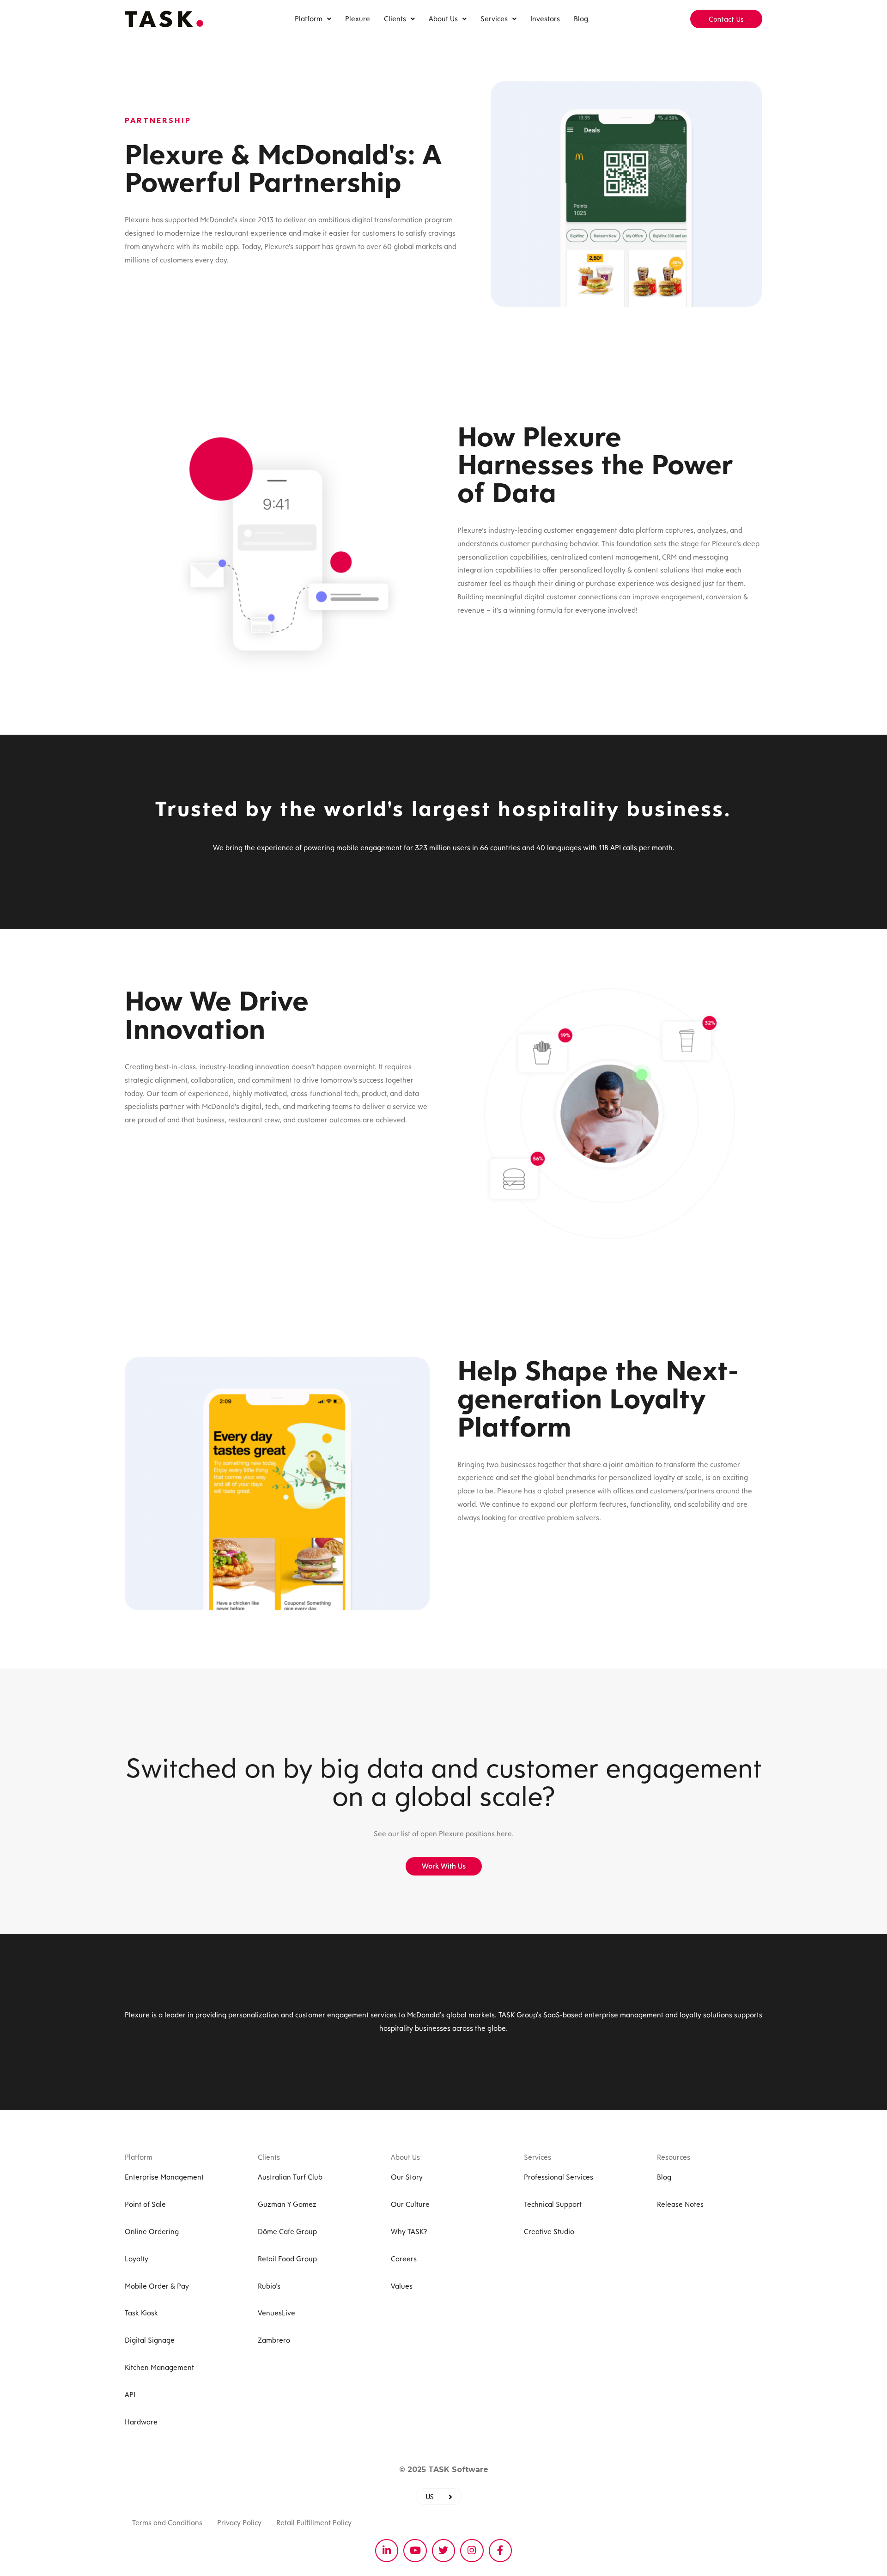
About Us (443, 19)
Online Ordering (152, 2232)
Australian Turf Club (290, 2177)
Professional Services (559, 2177)
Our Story (407, 2177)
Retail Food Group (287, 2259)
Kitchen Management (159, 2367)
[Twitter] (443, 2551)
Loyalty (137, 2259)
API (130, 2395)
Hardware (141, 2422)
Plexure (358, 19)
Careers (404, 2259)
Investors (545, 19)
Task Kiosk (141, 2313)
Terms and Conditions (167, 2523)
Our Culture (410, 2204)
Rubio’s (269, 2286)
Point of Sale (145, 2204)
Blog (581, 19)
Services (494, 19)
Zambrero (274, 2340)
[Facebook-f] (500, 2551)
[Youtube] (415, 2551)
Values (402, 2286)
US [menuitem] (430, 2496)
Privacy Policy (239, 2523)
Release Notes (680, 2204)
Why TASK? (409, 2232)
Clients (395, 19)
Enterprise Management (164, 2177)
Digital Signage (150, 2340)
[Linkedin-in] (387, 2551)
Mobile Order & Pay (157, 2286)
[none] (439, 2497)
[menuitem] (439, 2497)
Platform (309, 19)
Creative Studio (549, 2232)
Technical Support (553, 2204)
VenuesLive (276, 2313)
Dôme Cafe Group (287, 2232)
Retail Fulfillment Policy (314, 2523)
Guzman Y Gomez (287, 2204)
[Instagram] (472, 2551)
